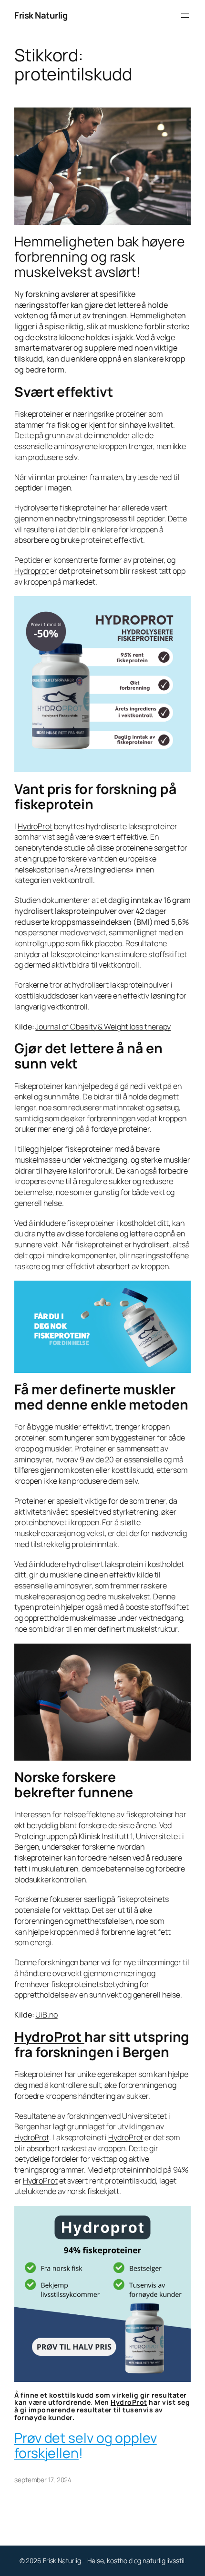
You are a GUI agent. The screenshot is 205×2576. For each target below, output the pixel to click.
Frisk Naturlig (41, 15)
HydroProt (35, 826)
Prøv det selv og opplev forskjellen (86, 2445)
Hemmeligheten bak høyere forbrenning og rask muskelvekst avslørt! (100, 257)
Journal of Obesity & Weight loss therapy (103, 1027)
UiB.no (46, 2015)
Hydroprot (31, 571)
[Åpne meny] (185, 16)
